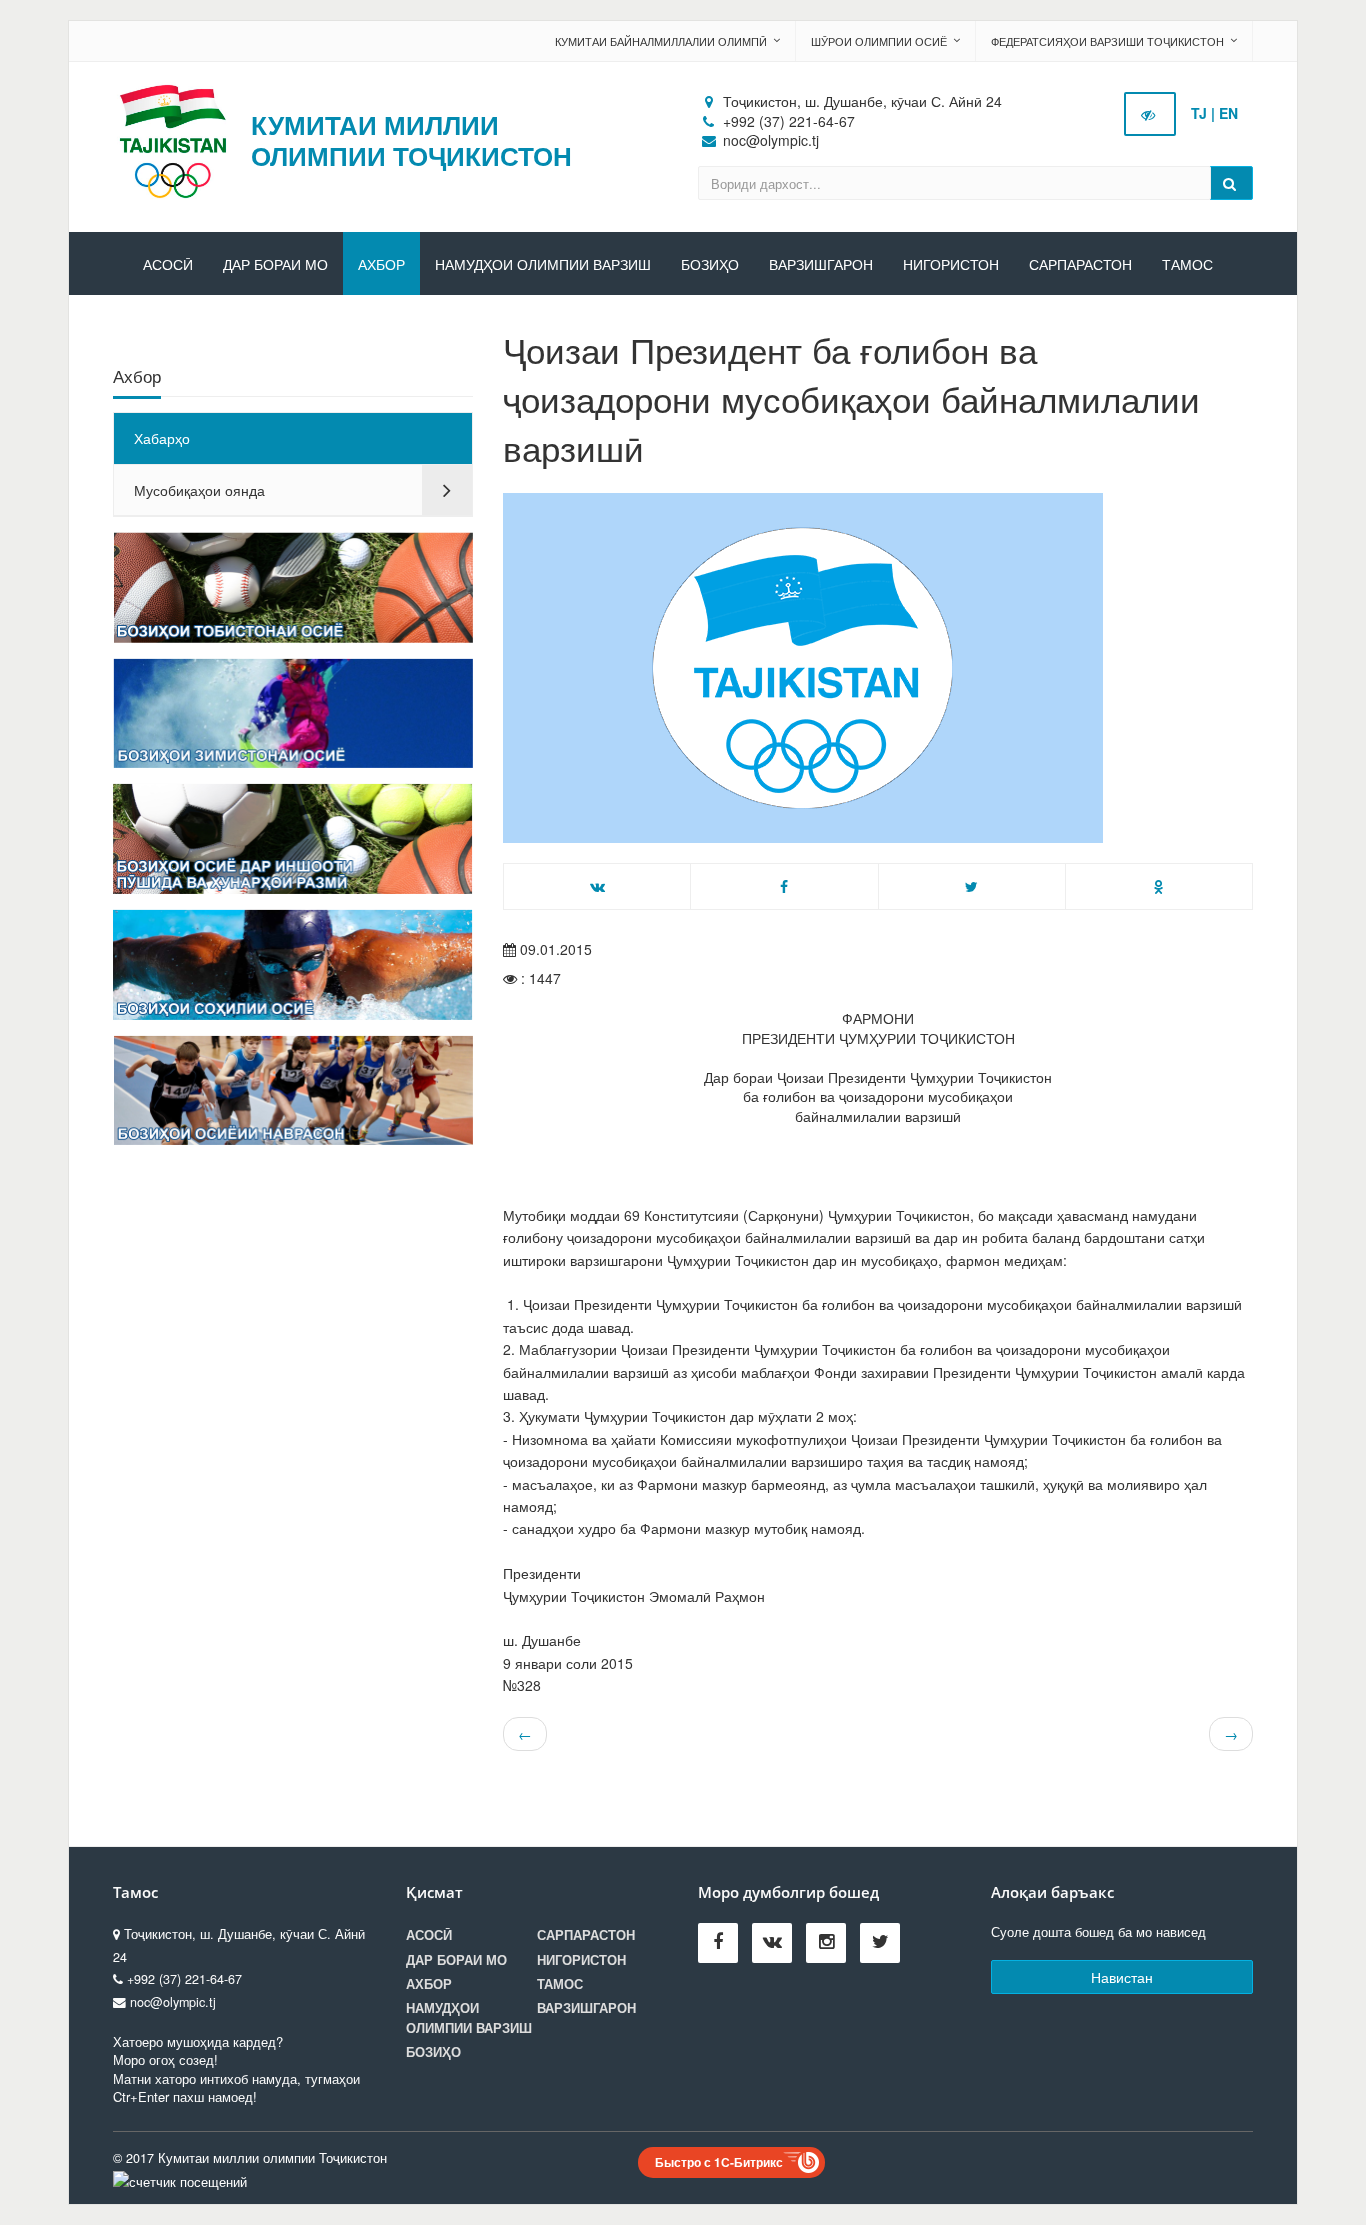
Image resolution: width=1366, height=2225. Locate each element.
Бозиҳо (710, 265)
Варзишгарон (821, 265)
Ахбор (381, 265)
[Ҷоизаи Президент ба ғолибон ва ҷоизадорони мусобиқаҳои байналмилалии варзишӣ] (878, 668)
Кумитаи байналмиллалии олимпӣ (661, 41)
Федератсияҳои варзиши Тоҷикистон (1107, 41)
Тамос (1187, 265)
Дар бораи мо (275, 265)
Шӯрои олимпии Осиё (879, 41)
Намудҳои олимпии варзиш (543, 265)
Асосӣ (168, 265)
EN (1228, 113)
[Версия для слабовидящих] (1150, 114)
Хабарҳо (162, 438)
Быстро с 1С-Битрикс (719, 2162)
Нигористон (951, 265)
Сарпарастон (1080, 265)
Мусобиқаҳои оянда (199, 490)
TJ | (1203, 113)
